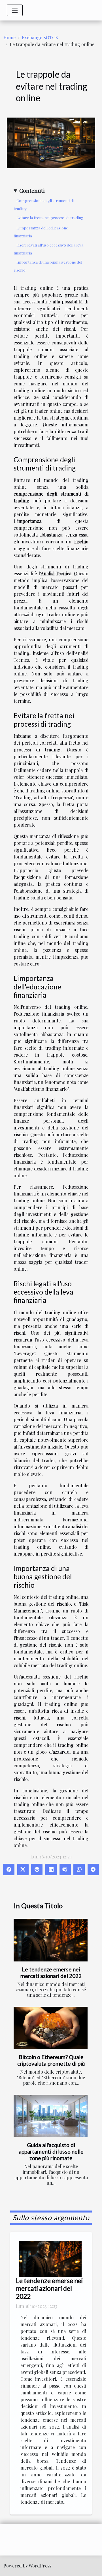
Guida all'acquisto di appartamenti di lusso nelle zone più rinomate (51, 2151)
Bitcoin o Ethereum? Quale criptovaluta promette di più (51, 2060)
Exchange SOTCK (40, 37)
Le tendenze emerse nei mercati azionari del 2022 (51, 1973)
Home (9, 37)
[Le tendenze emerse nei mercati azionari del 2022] (51, 1940)
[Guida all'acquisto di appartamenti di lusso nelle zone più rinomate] (51, 2116)
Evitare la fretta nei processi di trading (50, 218)
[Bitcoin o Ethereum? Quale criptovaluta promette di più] (51, 2028)
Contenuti (32, 190)
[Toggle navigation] (15, 10)
